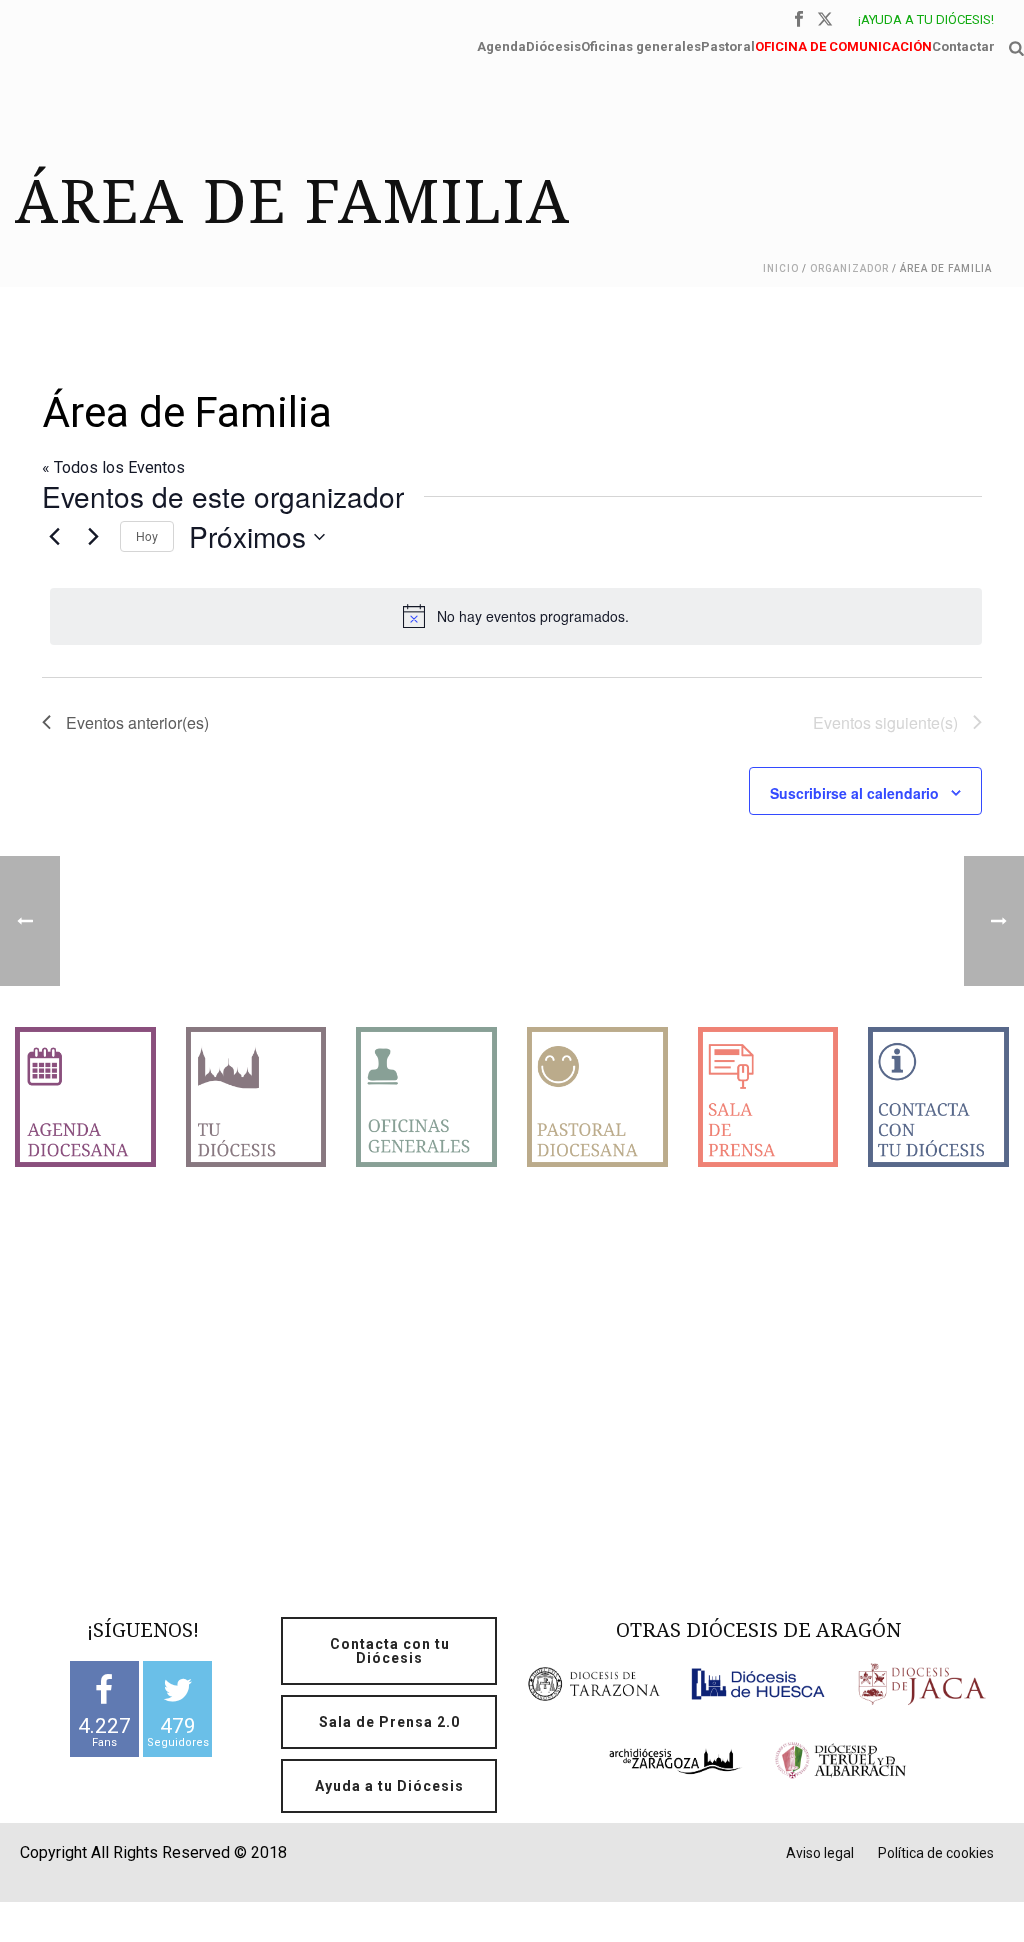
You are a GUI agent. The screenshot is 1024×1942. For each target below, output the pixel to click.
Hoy (147, 535)
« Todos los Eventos (113, 467)
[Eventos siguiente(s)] (93, 537)
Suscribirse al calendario (854, 793)
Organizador (849, 268)
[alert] (516, 616)
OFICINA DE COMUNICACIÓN (843, 44)
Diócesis (553, 44)
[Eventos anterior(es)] (54, 537)
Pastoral (728, 44)
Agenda (501, 44)
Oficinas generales (641, 44)
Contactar (963, 44)
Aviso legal (820, 1853)
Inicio (781, 268)
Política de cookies (936, 1853)
